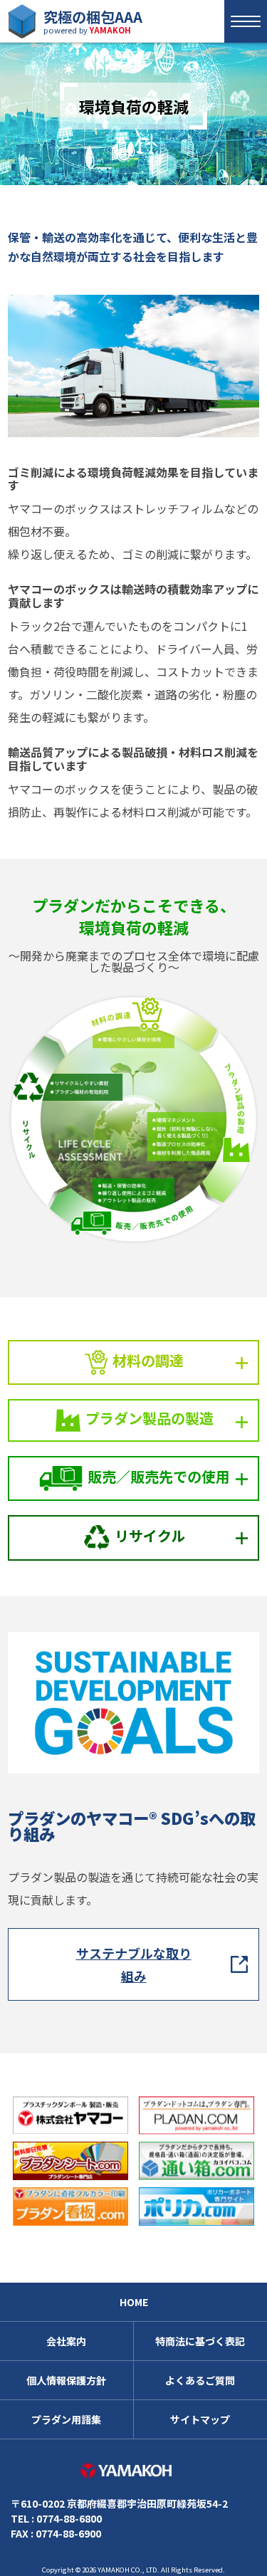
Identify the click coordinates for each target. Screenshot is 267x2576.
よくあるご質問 (200, 2380)
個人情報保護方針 (66, 2380)
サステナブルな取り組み (134, 1964)
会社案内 (66, 2341)
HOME (134, 2302)
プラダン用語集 (66, 2419)
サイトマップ (200, 2419)
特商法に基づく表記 (200, 2341)
